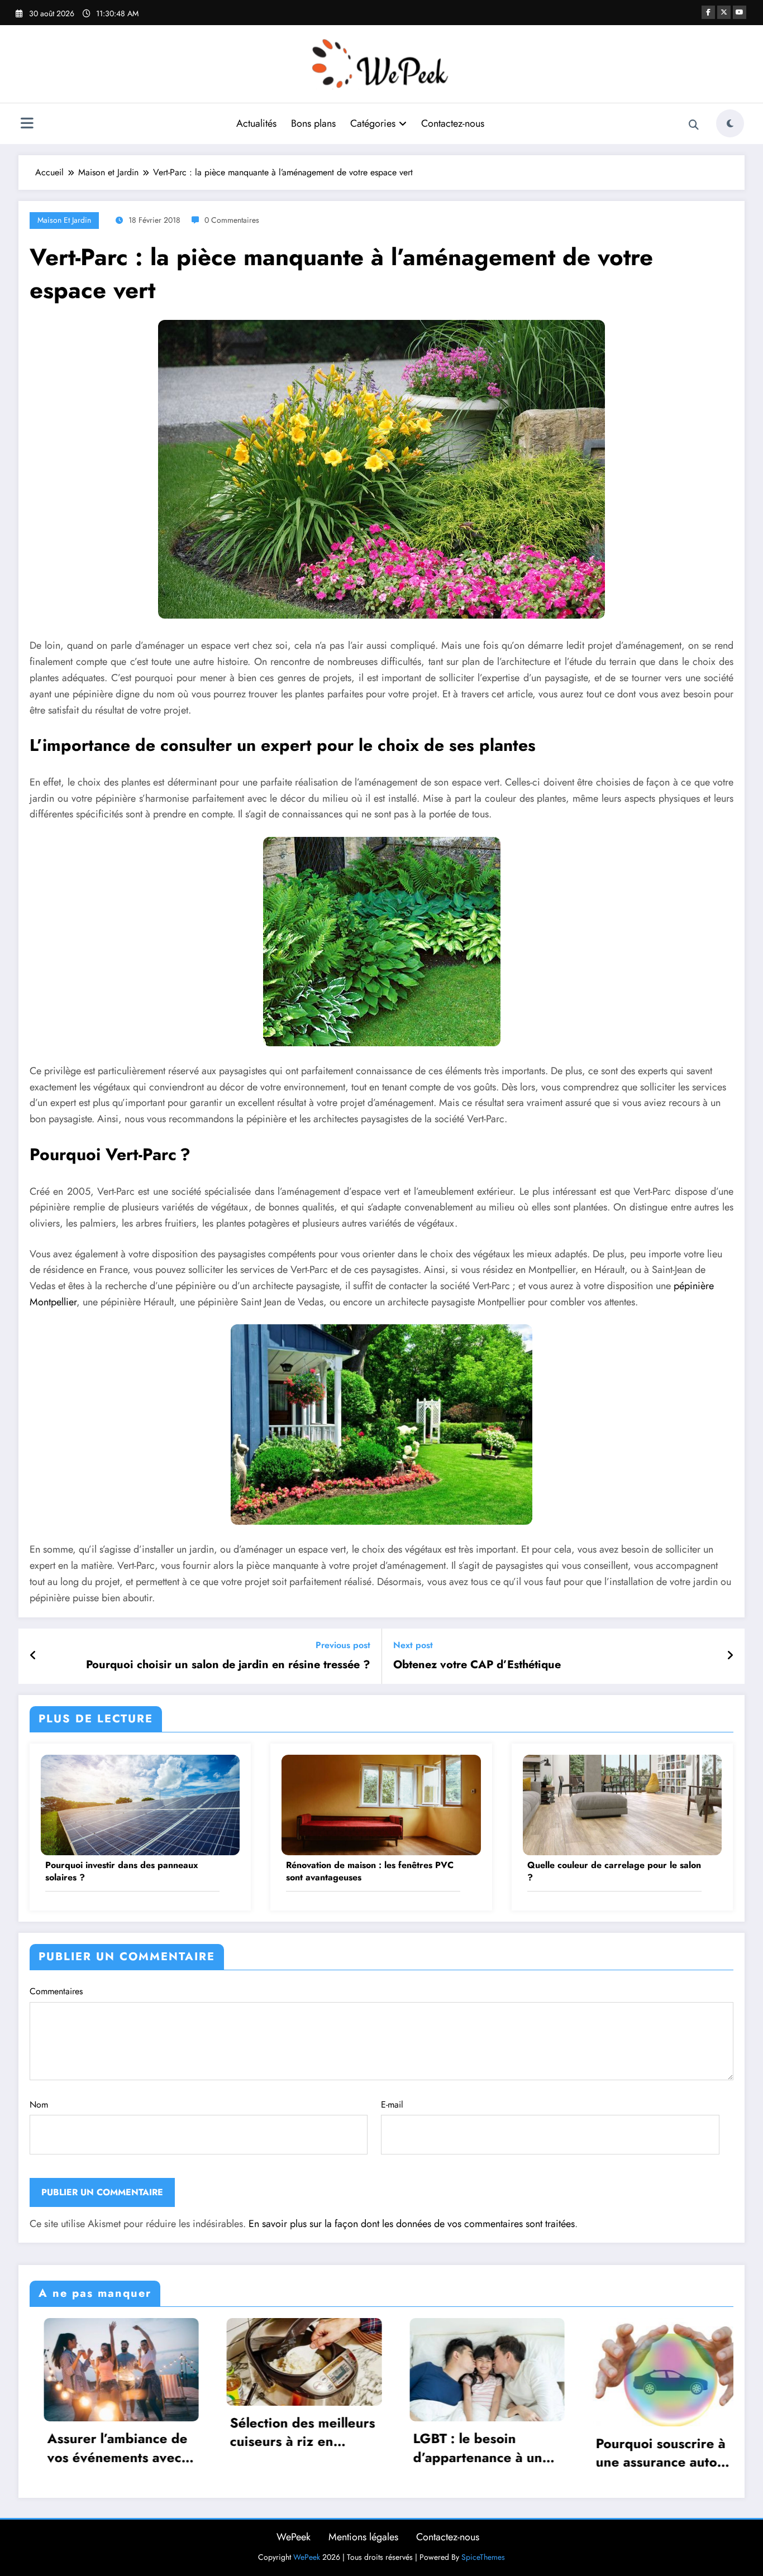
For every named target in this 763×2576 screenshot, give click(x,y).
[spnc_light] (730, 123)
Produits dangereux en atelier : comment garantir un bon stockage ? (654, 2448)
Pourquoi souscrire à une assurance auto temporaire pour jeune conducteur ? (470, 2453)
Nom (39, 2105)
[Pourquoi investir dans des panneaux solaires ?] (140, 1804)
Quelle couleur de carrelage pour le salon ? (614, 1871)
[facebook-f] (708, 12)
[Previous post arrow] (33, 1656)
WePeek (294, 2537)
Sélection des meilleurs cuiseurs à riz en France (106, 2432)
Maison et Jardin (64, 220)
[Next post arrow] (730, 1656)
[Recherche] (694, 125)
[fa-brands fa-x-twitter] (724, 12)
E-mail (392, 2105)
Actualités (256, 123)
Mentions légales (363, 2537)
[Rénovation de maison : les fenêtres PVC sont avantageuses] (381, 1804)
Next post (413, 1645)
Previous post (343, 1645)
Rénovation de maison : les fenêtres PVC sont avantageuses (370, 1871)
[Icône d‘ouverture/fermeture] (27, 125)
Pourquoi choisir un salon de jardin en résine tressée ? (228, 1665)
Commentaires (56, 1991)
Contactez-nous (453, 123)
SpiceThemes (483, 2557)
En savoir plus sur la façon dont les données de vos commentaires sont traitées (412, 2224)
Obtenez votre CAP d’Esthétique (477, 1665)
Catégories (373, 123)
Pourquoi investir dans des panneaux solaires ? (122, 1871)
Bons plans (313, 123)
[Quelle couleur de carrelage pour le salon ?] (622, 1804)
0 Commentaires (232, 220)
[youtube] (740, 12)
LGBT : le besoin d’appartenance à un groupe (281, 2448)
